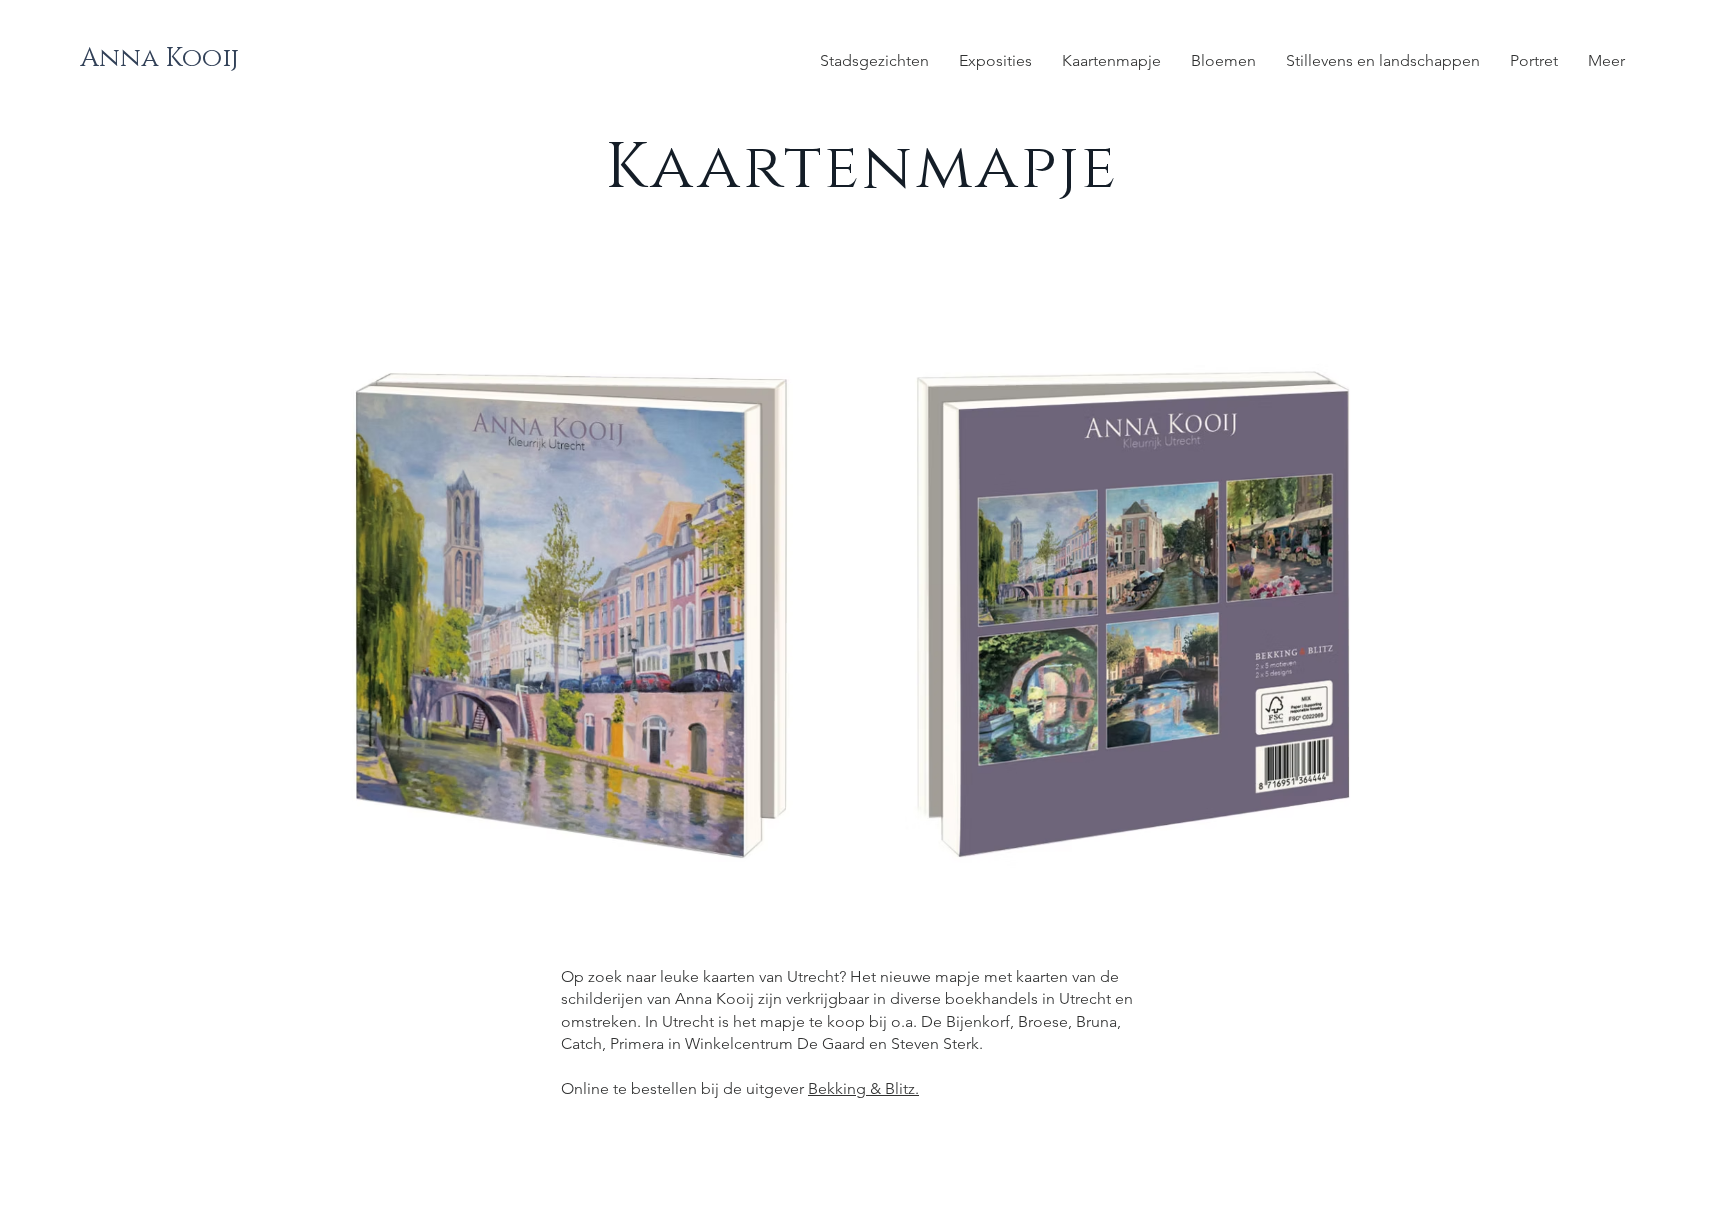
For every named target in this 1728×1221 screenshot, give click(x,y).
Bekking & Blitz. (863, 1088)
